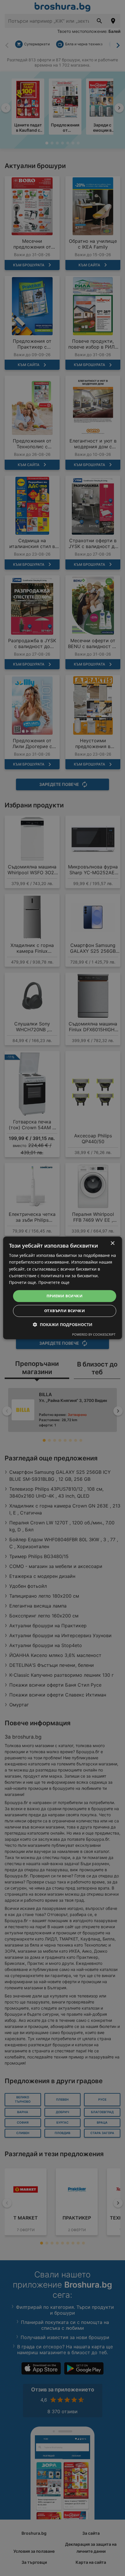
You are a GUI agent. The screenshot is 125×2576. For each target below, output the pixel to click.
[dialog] (63, 1288)
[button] (63, 1325)
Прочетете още (54, 1282)
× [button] (112, 1243)
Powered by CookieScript (94, 1335)
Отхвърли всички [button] (65, 1311)
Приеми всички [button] (65, 1296)
